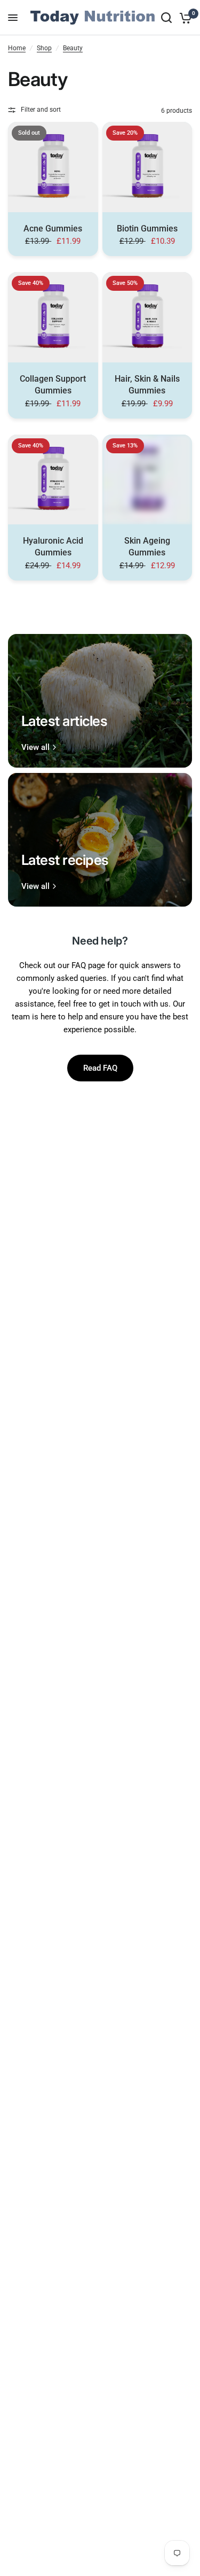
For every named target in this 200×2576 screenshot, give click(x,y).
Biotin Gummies (147, 229)
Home (17, 48)
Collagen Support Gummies (53, 385)
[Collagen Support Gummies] (53, 317)
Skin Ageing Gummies (147, 547)
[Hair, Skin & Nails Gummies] (147, 317)
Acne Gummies (53, 229)
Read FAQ (100, 1068)
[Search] (166, 18)
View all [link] (35, 748)
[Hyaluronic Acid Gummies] (53, 480)
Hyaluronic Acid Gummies (53, 547)
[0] (184, 18)
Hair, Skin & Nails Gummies (147, 385)
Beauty (73, 48)
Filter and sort (41, 110)
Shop (44, 48)
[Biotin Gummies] (147, 167)
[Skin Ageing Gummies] (147, 480)
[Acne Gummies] (53, 167)
